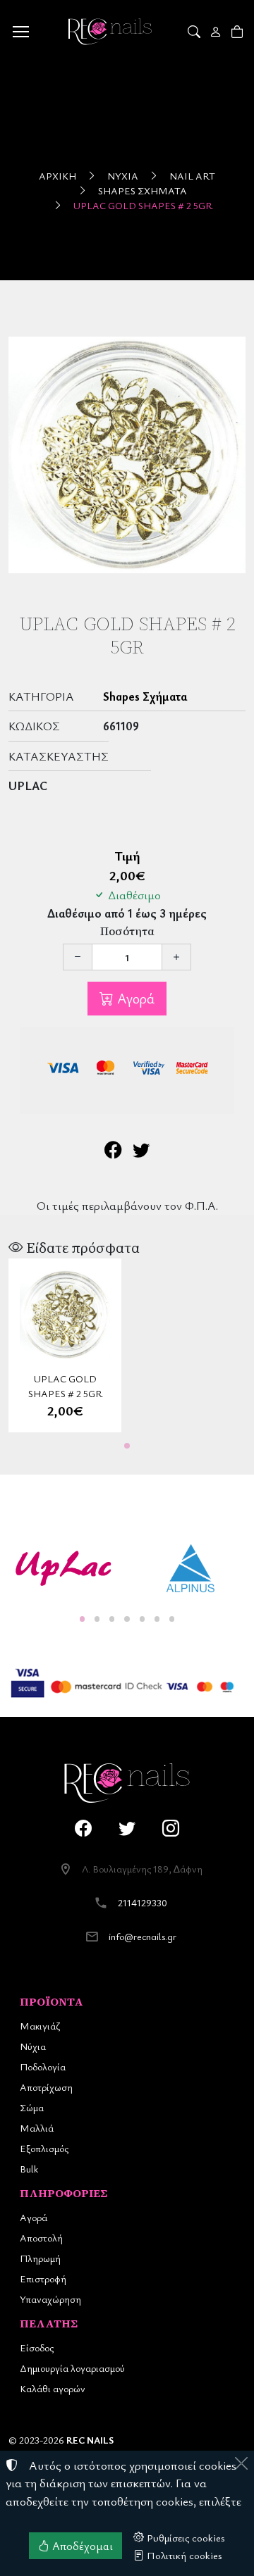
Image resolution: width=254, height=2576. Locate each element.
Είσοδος (37, 2347)
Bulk (29, 2169)
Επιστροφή (43, 2278)
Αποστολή (41, 2238)
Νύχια (123, 176)
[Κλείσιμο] (241, 2463)
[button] (195, 32)
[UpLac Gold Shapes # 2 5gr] (127, 455)
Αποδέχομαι (81, 2546)
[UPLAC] (64, 1568)
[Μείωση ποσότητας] (78, 957)
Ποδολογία (43, 2067)
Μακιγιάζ (40, 2026)
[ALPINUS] (190, 1568)
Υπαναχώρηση (50, 2299)
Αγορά (134, 998)
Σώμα (32, 2107)
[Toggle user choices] (217, 32)
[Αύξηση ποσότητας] (176, 957)
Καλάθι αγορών (53, 2388)
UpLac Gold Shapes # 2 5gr (143, 205)
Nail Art (192, 176)
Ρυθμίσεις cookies (185, 2537)
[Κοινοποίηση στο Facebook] (113, 1151)
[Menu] (20, 32)
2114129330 (143, 1902)
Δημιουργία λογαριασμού (72, 2368)
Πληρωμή (40, 2258)
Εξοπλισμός (44, 2148)
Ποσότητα (127, 931)
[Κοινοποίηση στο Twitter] (141, 1151)
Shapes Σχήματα (143, 190)
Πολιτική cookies (183, 2555)
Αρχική (58, 176)
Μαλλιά (37, 2128)
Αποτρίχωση (46, 2087)
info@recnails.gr (143, 1936)
